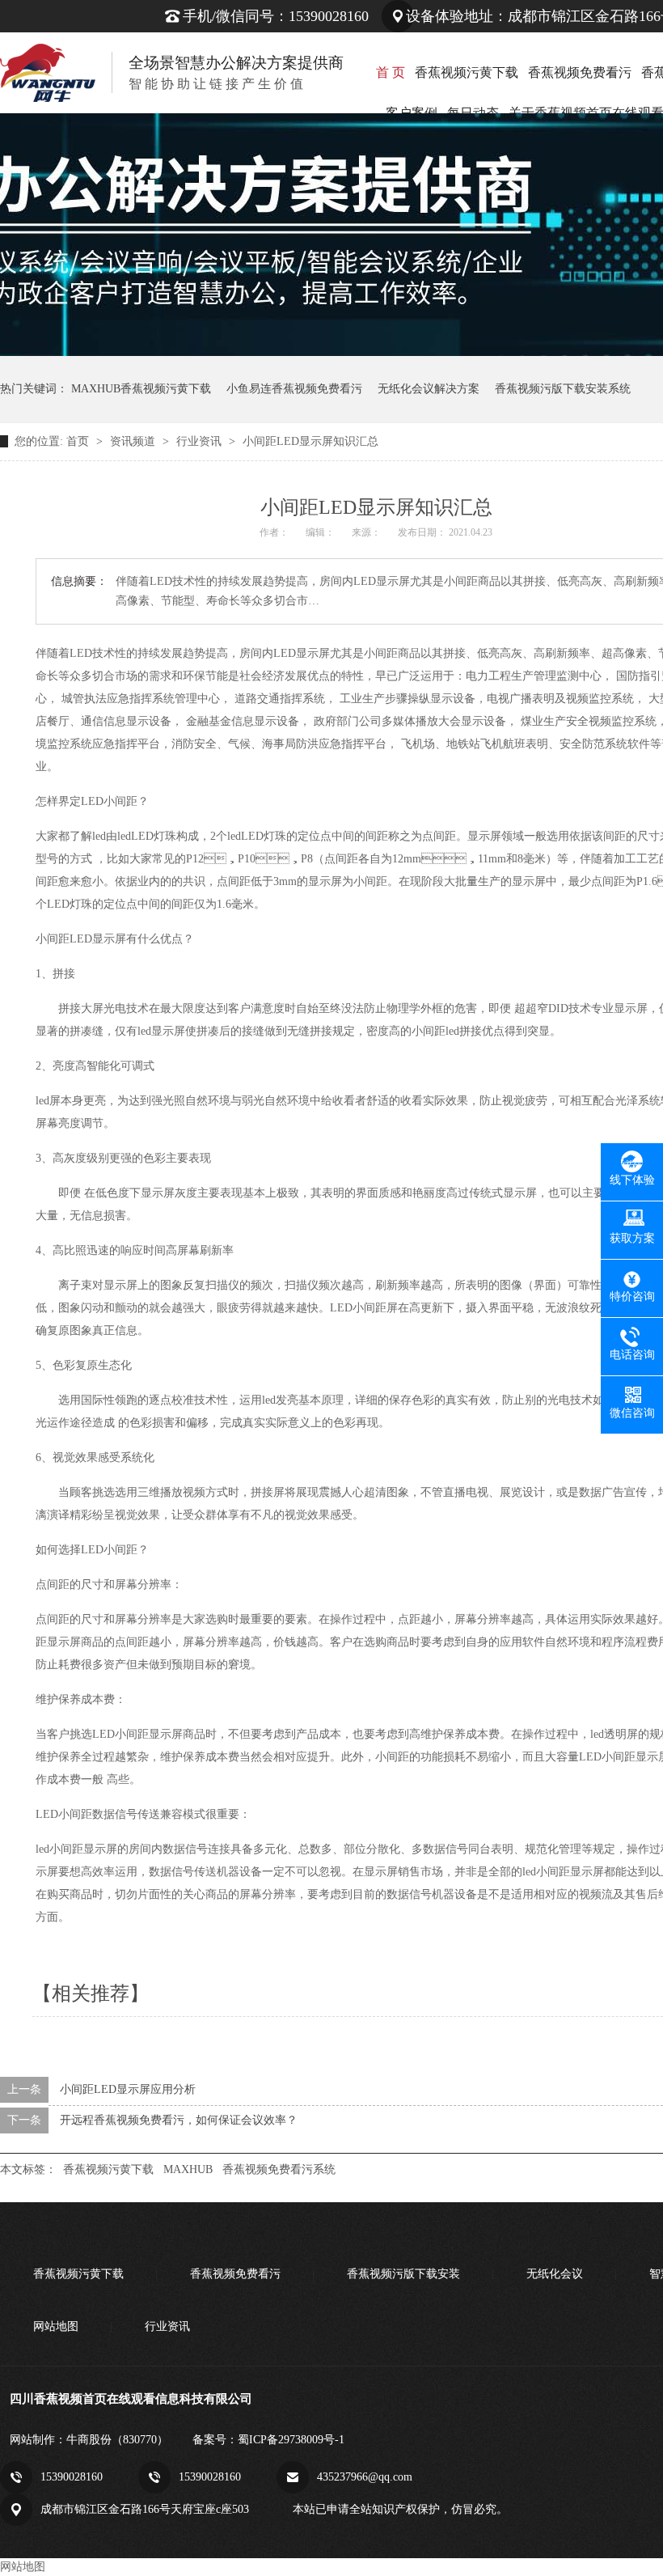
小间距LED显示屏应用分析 (128, 2089)
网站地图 (56, 2326)
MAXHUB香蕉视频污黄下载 (141, 389)
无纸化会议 (555, 2274)
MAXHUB (188, 2169)
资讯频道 (134, 441)
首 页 (391, 72)
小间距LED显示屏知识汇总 (310, 441)
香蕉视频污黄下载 (467, 72)
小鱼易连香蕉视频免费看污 (294, 389)
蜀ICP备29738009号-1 (291, 2440)
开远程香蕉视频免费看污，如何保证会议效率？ (179, 2120)
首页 (79, 441)
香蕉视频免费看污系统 (279, 2169)
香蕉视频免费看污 (580, 72)
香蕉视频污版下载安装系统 (563, 389)
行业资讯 (201, 441)
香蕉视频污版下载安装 (403, 2274)
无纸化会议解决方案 (429, 389)
